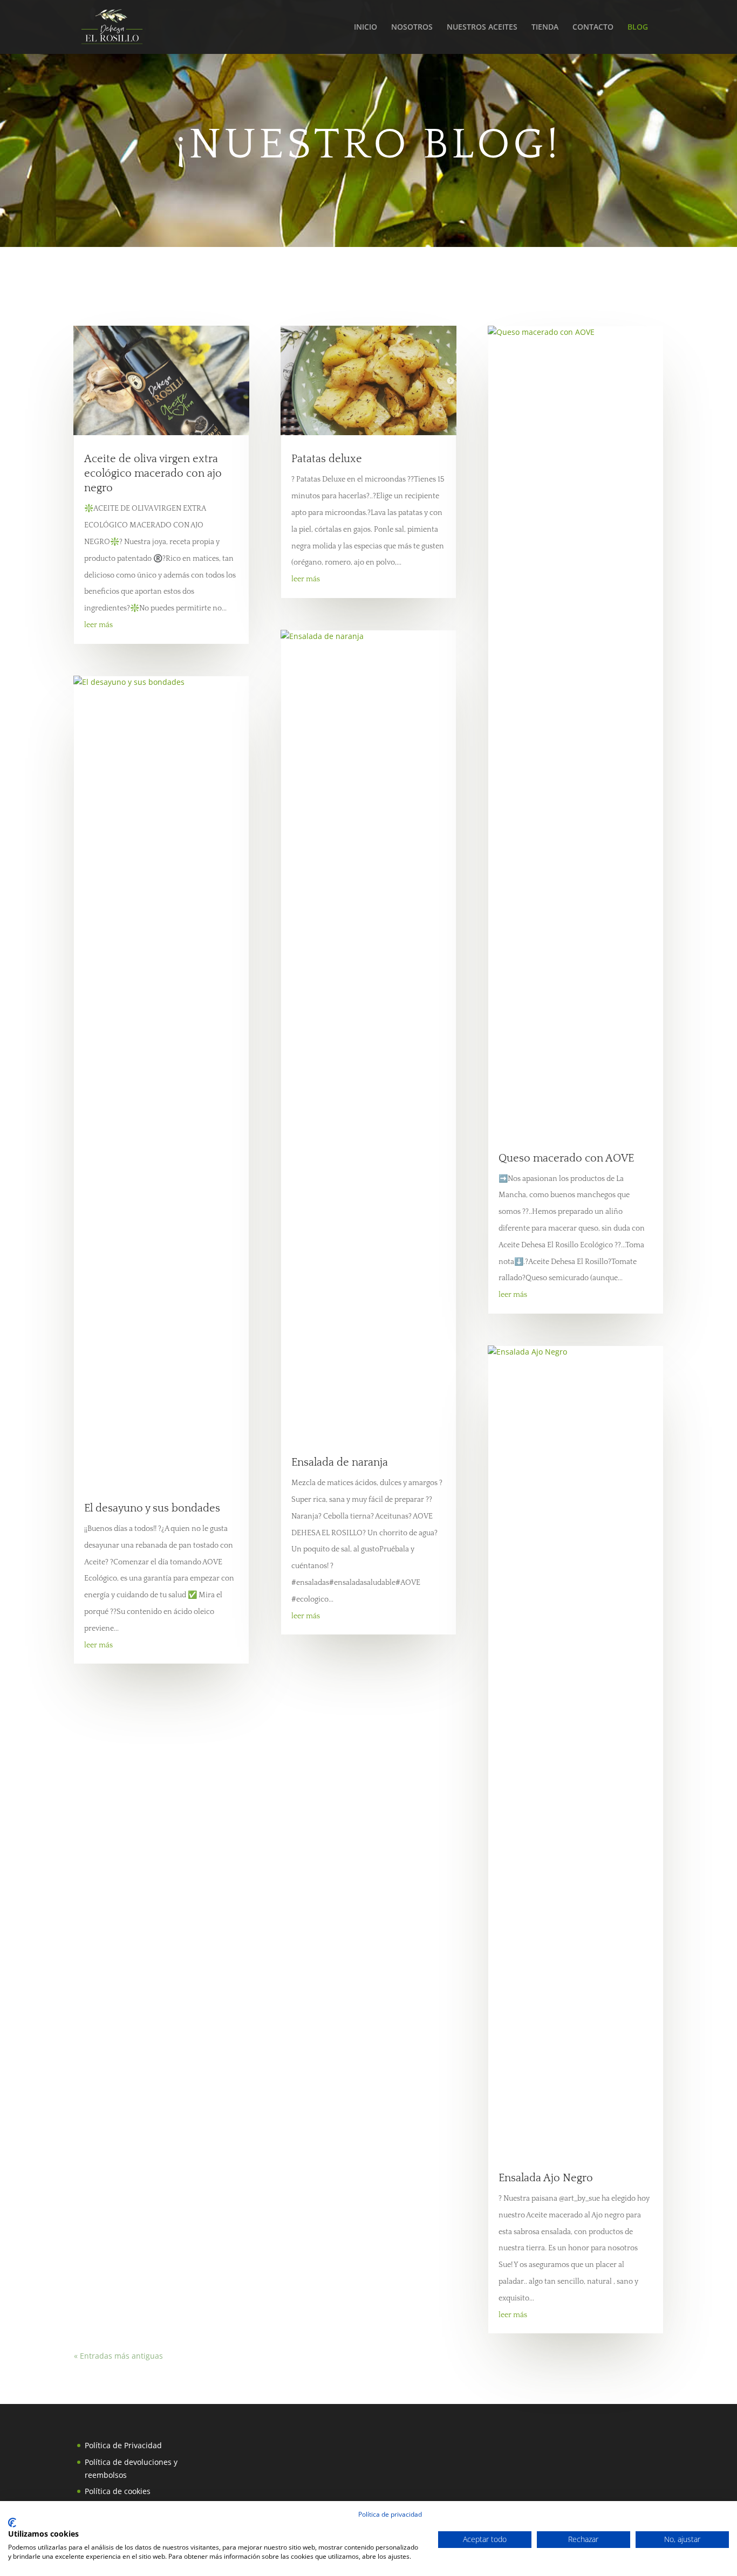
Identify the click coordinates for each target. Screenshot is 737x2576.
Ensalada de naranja (340, 1462)
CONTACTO (593, 28)
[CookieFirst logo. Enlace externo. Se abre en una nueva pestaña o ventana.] (12, 2523)
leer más (98, 625)
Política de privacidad (390, 2514)
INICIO (366, 28)
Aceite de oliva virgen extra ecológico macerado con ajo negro (153, 473)
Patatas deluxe (327, 459)
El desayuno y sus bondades (152, 1508)
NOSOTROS (412, 28)
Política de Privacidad (123, 2445)
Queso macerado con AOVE (566, 1158)
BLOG (638, 28)
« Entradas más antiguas (118, 2356)
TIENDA (545, 28)
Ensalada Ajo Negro (546, 2178)
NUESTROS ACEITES (482, 28)
